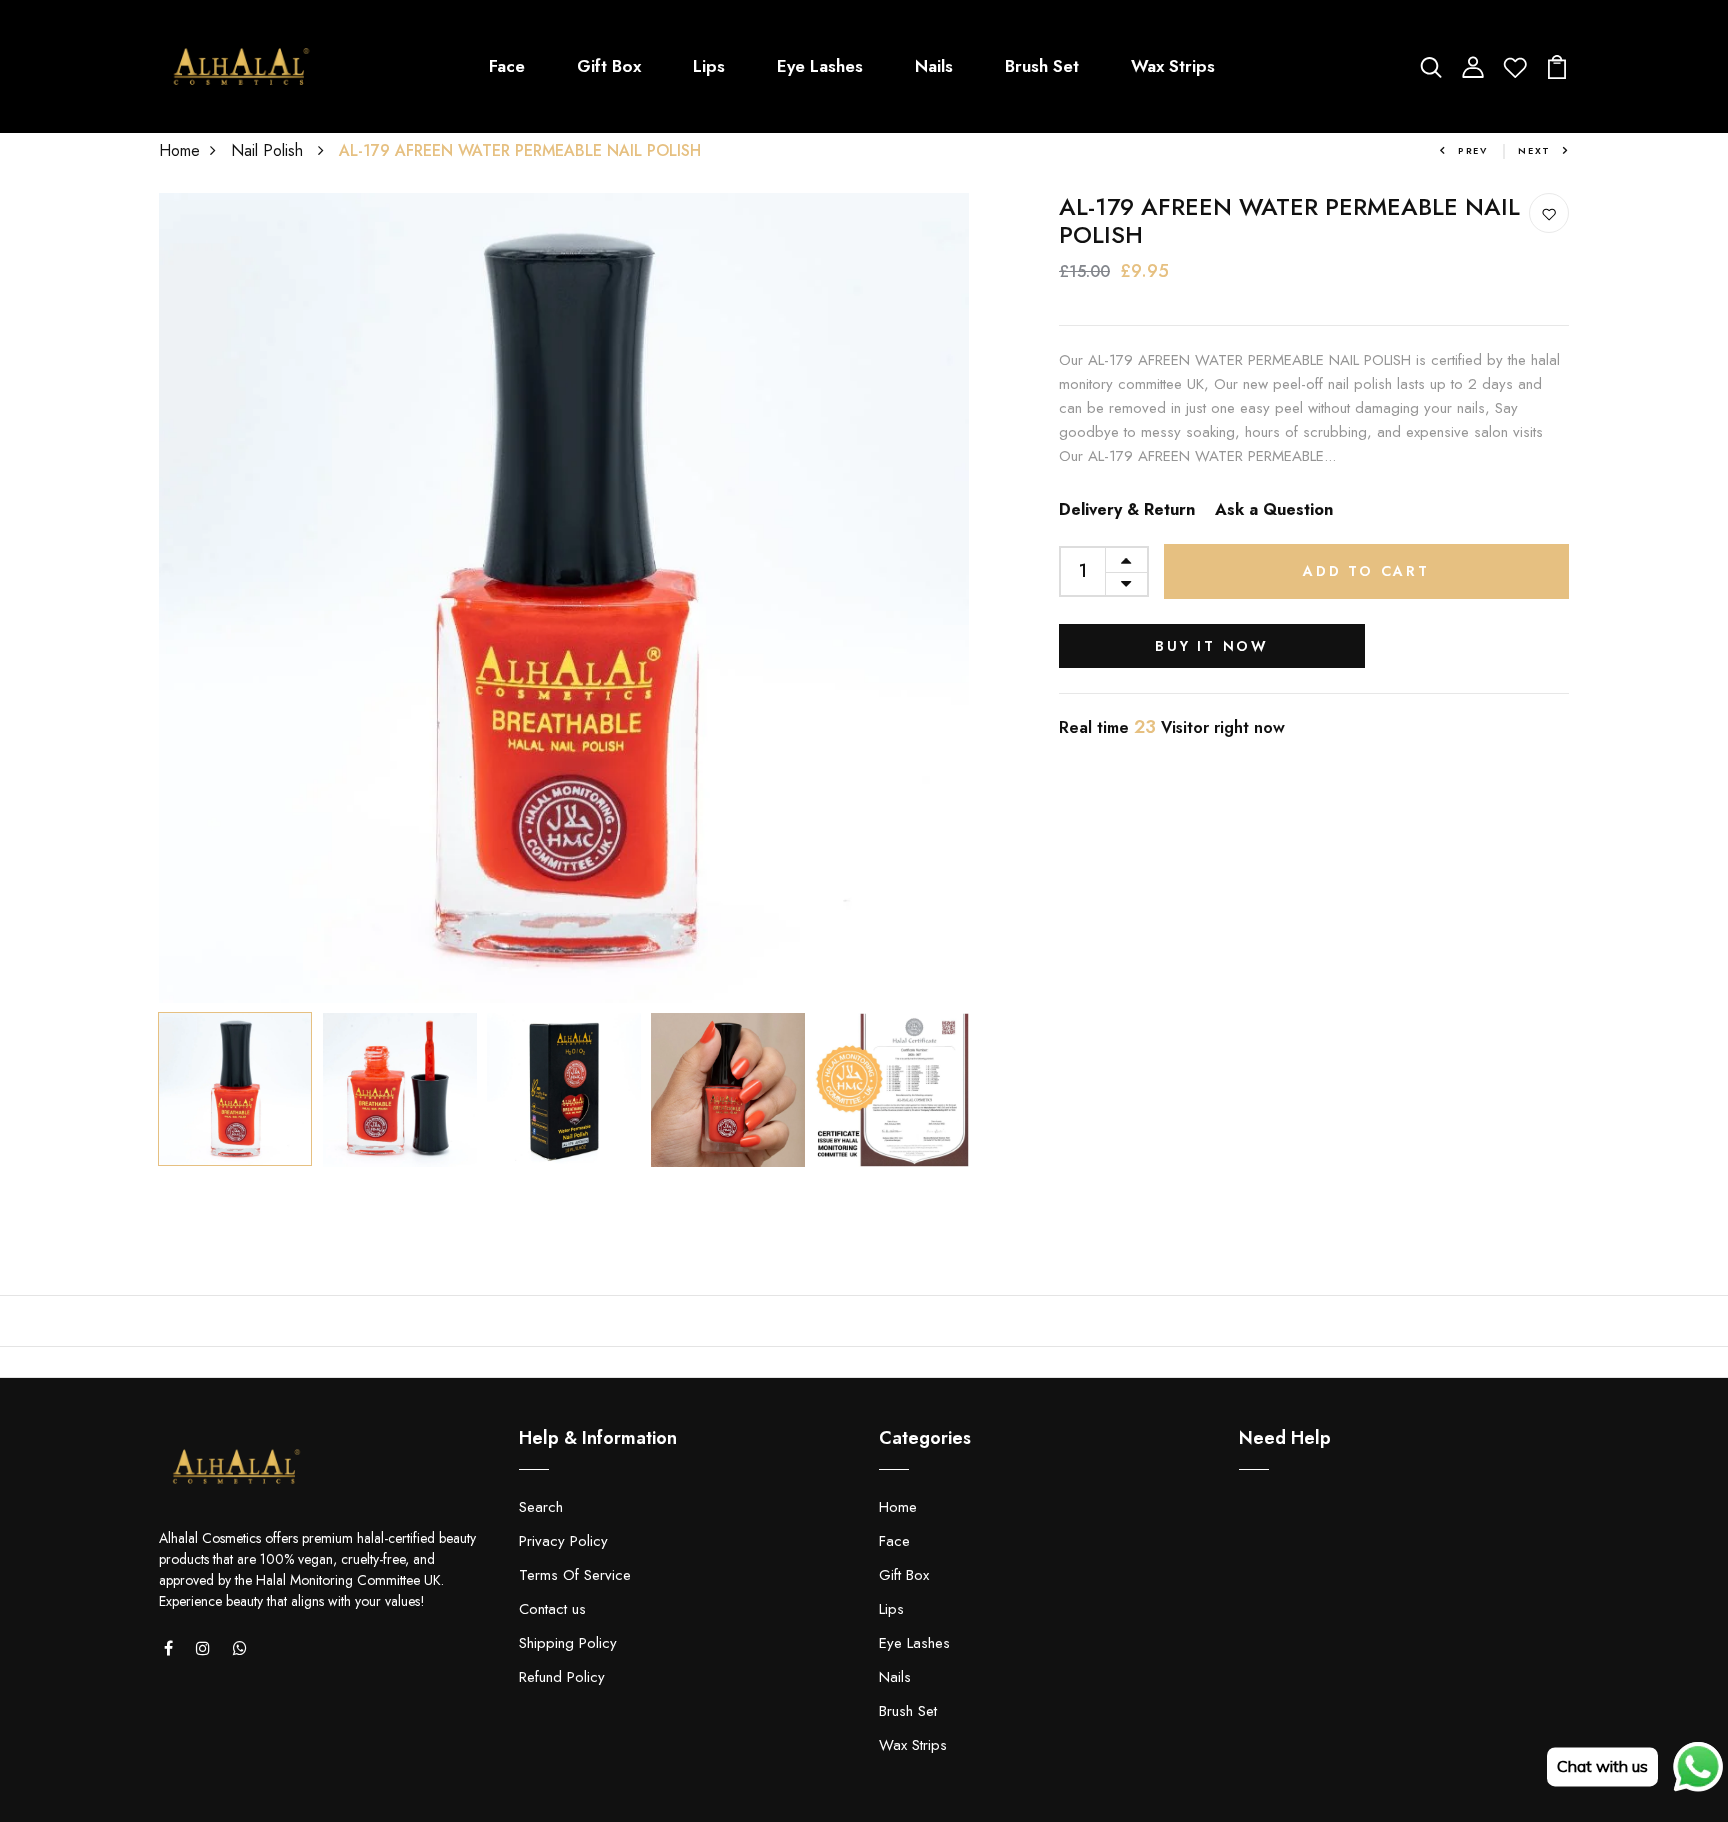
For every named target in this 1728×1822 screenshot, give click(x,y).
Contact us (552, 1609)
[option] (564, 598)
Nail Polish (269, 150)
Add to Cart (1366, 571)
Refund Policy (562, 1677)
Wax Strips (1173, 66)
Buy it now (1212, 646)
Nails (934, 66)
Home (179, 150)
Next (1534, 150)
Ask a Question (1274, 509)
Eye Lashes (820, 66)
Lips (709, 66)
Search (541, 1507)
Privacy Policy (563, 1541)
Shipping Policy (568, 1643)
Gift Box (609, 66)
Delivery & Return (1127, 509)
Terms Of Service (575, 1575)
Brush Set (1042, 66)
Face (507, 66)
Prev (1473, 150)
